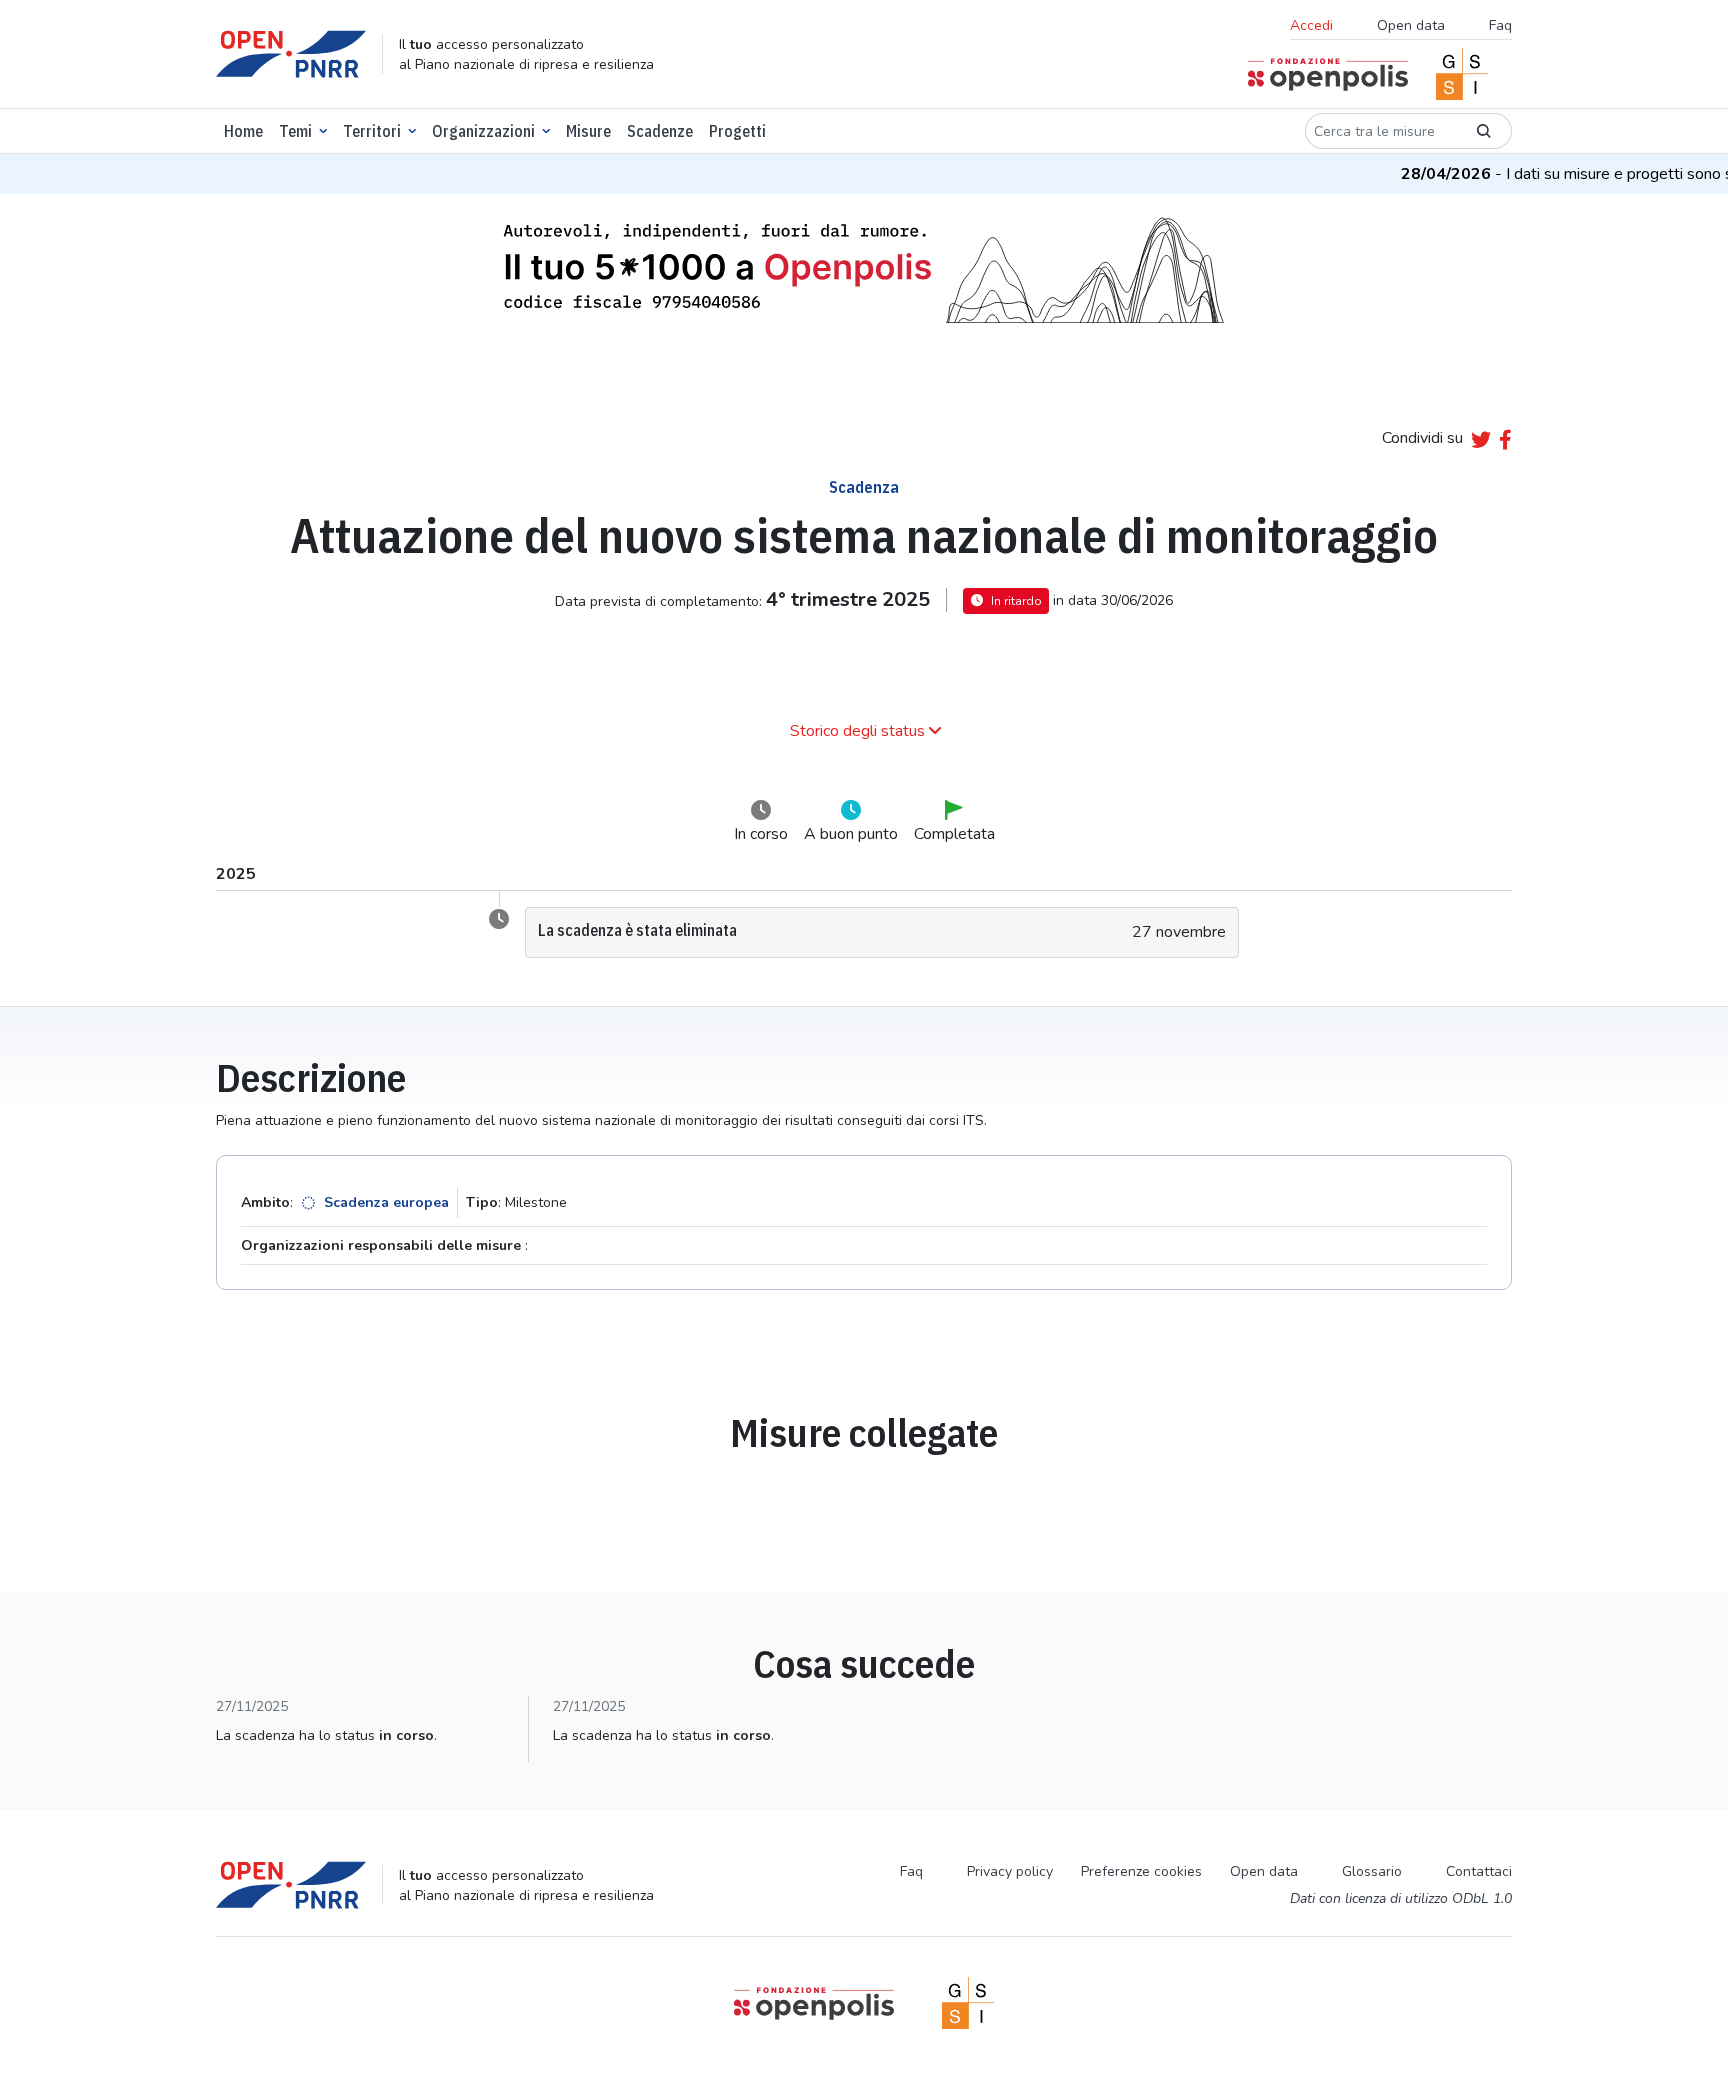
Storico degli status (857, 731)
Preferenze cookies (1141, 1871)
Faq (1500, 25)
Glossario (1372, 1871)
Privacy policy (1010, 1871)
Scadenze (660, 131)
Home (243, 131)
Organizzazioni (483, 131)
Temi (295, 131)
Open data (1411, 25)
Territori (372, 131)
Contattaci (1479, 1871)
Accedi (1311, 25)
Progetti (737, 131)
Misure (588, 131)
